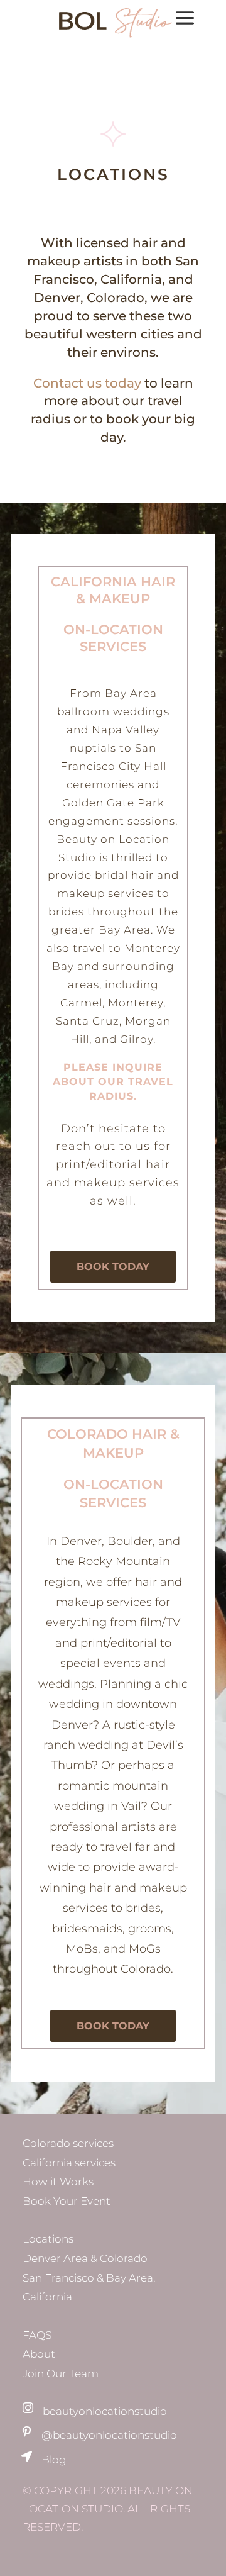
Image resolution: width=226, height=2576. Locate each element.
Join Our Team (61, 2373)
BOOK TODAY (113, 1267)
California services (69, 2163)
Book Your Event (67, 2201)
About (39, 2354)
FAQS (37, 2335)
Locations (48, 2239)
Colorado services (68, 2143)
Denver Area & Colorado (85, 2258)
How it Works (58, 2182)
